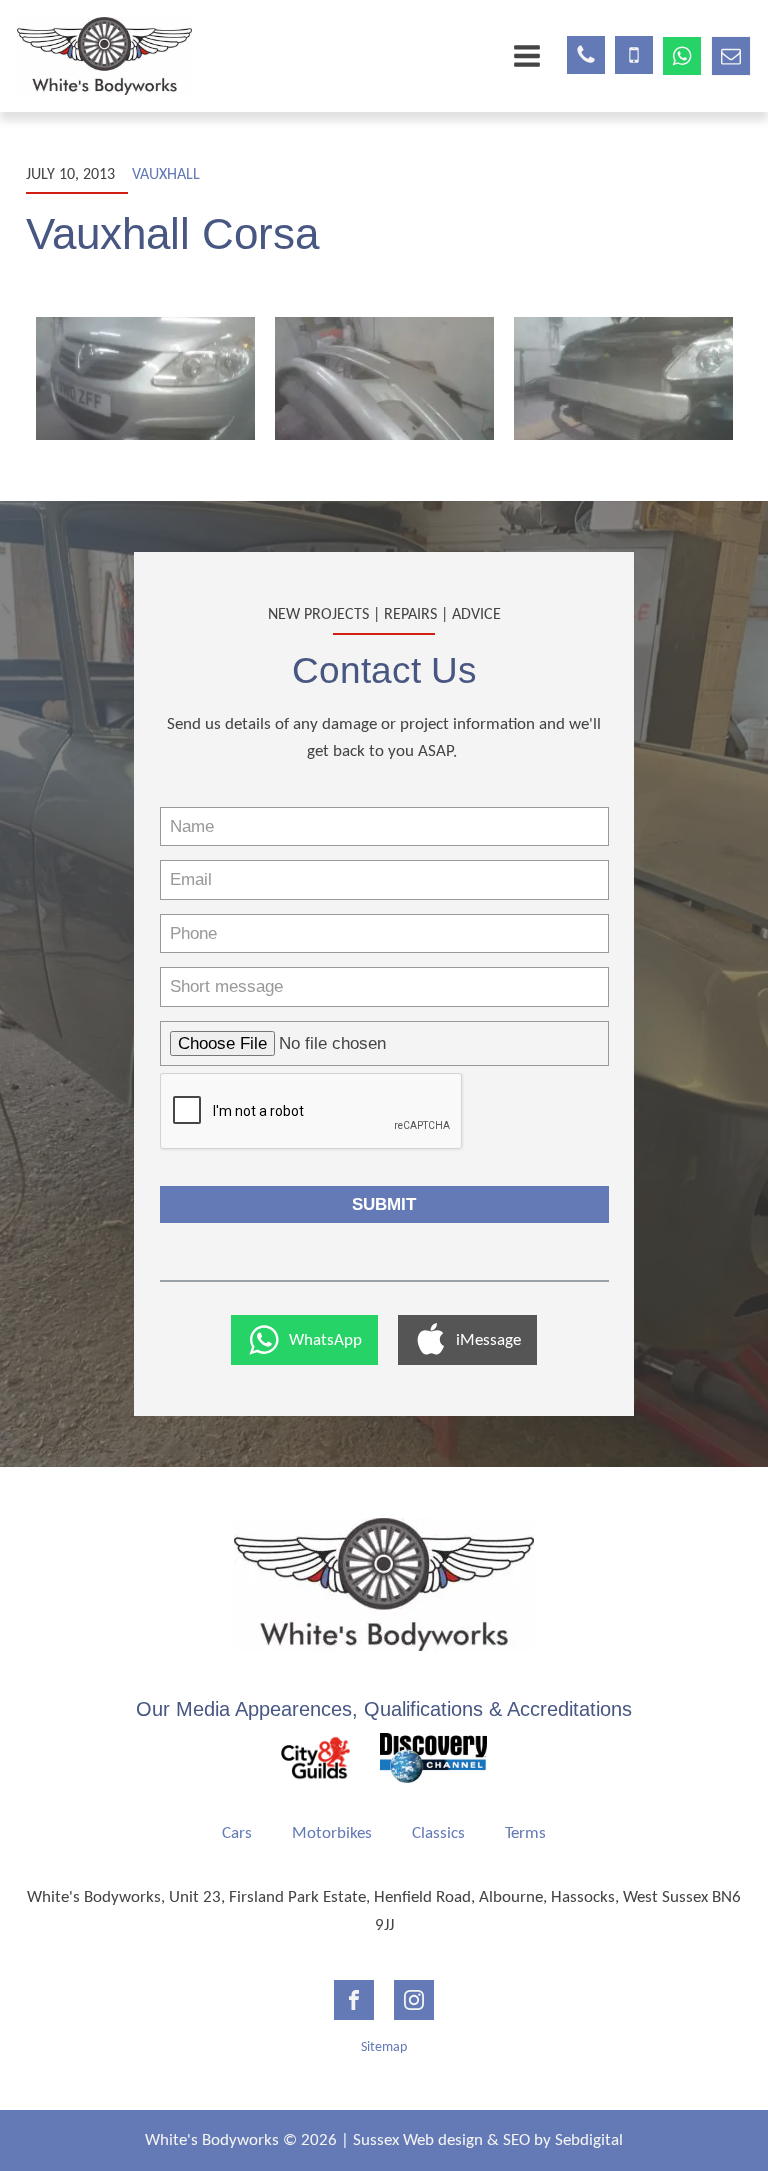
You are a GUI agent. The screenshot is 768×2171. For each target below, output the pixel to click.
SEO (516, 2140)
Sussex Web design (418, 2140)
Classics (438, 1833)
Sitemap (384, 2047)
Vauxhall (166, 175)
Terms (525, 1833)
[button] (304, 1340)
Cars (237, 1833)
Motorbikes (332, 1833)
